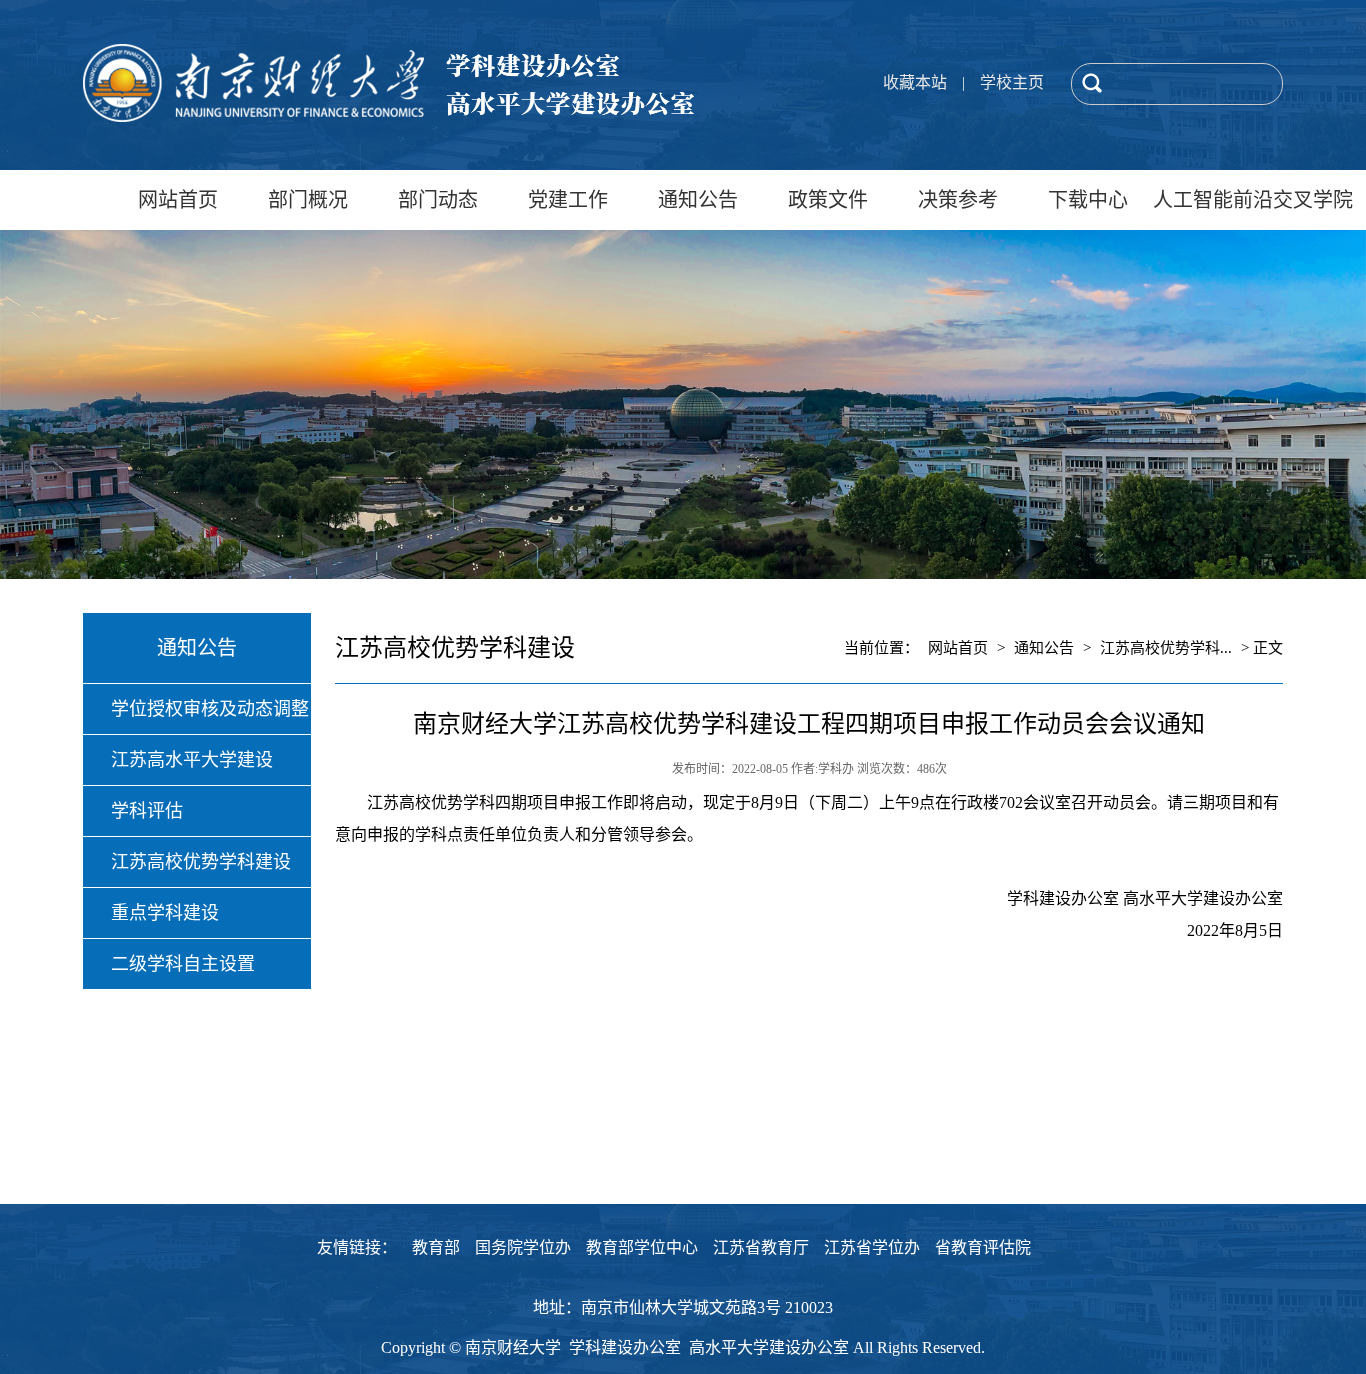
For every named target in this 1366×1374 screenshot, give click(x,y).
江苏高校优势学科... (1166, 648)
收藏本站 (915, 82)
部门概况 (308, 200)
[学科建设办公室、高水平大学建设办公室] (388, 117)
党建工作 (568, 200)
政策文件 (828, 200)
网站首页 (178, 200)
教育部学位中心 (642, 1247)
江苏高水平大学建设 (192, 760)
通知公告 (698, 200)
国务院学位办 (523, 1247)
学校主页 (1012, 82)
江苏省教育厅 (761, 1247)
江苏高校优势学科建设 (201, 862)
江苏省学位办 (872, 1247)
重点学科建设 (165, 913)
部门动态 (438, 200)
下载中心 (1088, 200)
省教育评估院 (983, 1247)
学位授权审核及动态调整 (210, 709)
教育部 (436, 1247)
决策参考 (958, 200)
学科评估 (147, 811)
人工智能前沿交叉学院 (1218, 200)
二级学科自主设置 (183, 964)
